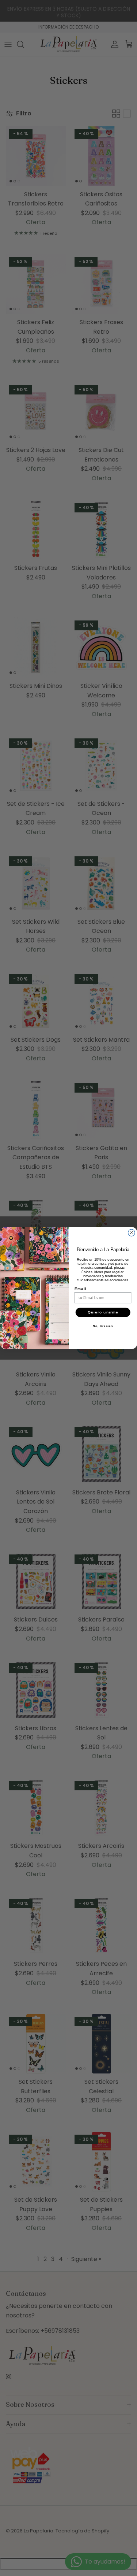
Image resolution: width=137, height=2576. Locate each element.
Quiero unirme (103, 1313)
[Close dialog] (131, 1233)
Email (81, 1289)
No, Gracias (103, 1326)
